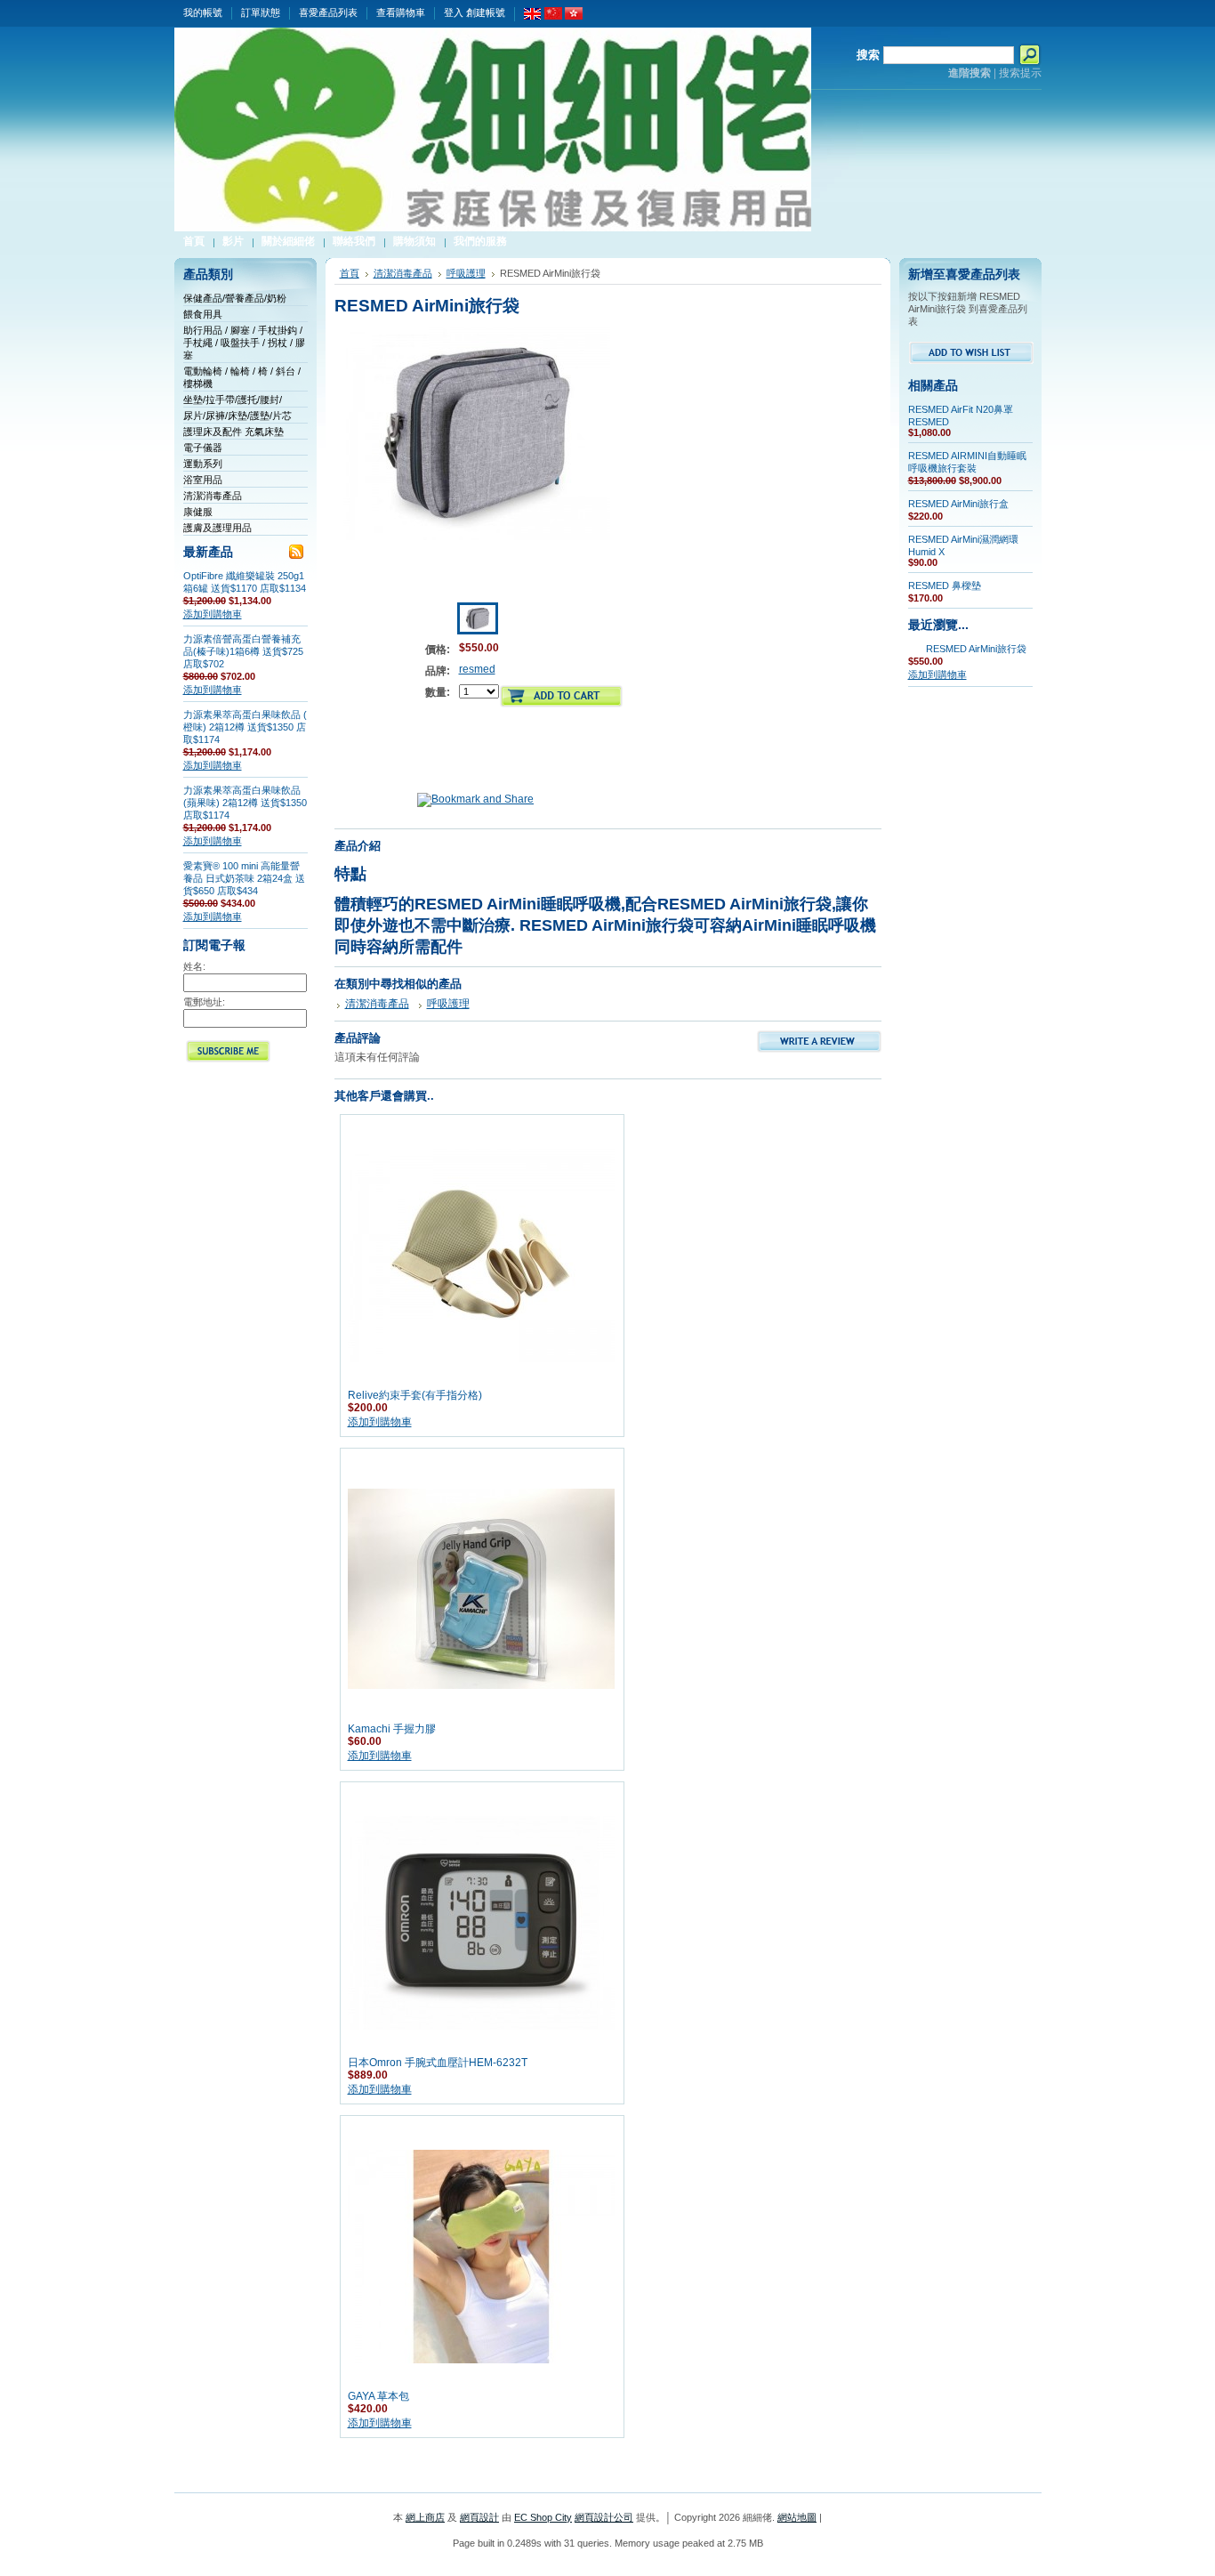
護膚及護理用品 (217, 528)
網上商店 (425, 2517)
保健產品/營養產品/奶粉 (235, 298)
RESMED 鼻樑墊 (945, 585)
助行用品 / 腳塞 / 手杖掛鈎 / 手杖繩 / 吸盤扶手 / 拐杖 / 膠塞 (244, 343)
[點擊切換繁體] (574, 16)
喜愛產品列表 (328, 12)
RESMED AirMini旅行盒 (958, 504)
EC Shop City (543, 2517)
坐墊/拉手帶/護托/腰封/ (233, 400)
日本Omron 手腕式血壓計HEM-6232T (438, 2063)
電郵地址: (204, 1002)
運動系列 (203, 464)
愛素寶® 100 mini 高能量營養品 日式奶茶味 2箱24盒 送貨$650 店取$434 (244, 878)
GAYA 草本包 (378, 2396)
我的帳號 (203, 12)
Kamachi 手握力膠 (392, 1729)
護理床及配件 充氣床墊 (233, 432)
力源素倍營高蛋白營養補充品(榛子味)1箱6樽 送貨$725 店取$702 (243, 651)
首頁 (350, 273)
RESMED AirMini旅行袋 (976, 649)
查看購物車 (401, 12)
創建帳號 (486, 12)
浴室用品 (203, 480)
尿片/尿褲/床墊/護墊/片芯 (237, 416)
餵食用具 (203, 314)
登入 (454, 12)
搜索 (868, 55)
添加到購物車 (213, 614)
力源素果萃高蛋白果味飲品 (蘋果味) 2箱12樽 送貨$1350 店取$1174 (245, 803)
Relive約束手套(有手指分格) (415, 1395)
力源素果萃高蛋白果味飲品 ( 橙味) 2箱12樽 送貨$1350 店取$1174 (245, 727)
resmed (477, 669)
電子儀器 (203, 448)
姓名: (194, 966)
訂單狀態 (261, 12)
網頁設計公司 (604, 2517)
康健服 (198, 512)
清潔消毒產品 (213, 496)
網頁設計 (479, 2517)
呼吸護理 (466, 273)
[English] (533, 16)
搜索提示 (1020, 73)
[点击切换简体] (553, 16)
